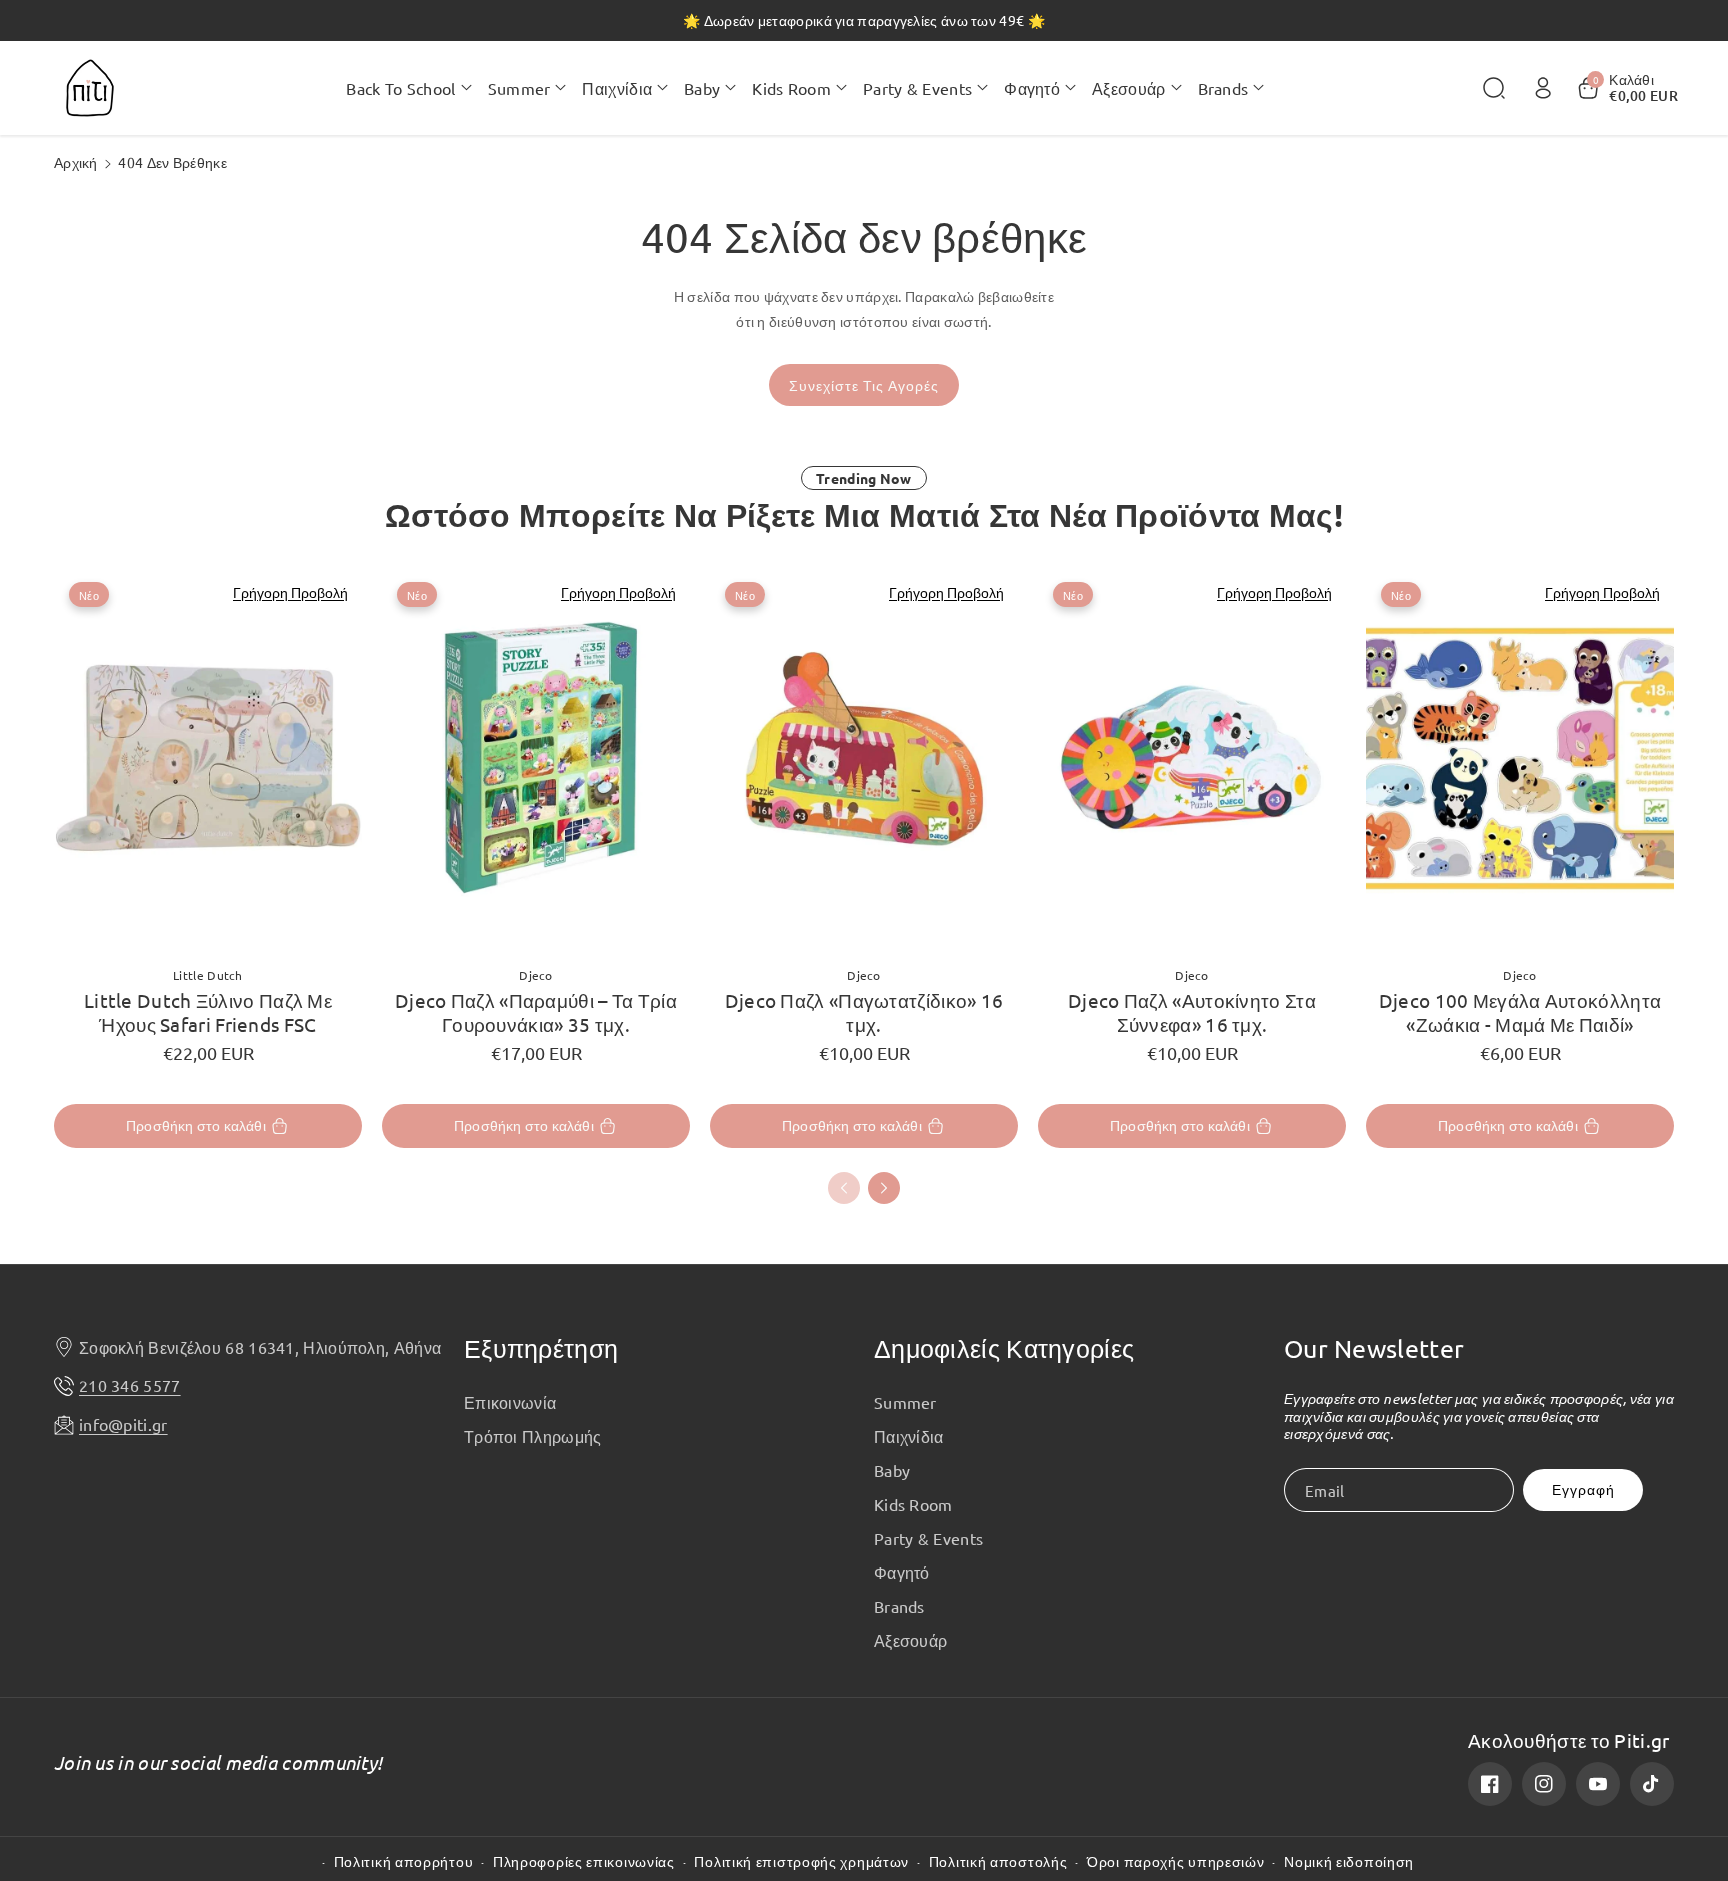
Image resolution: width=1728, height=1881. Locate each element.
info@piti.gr (123, 1424)
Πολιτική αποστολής (998, 1861)
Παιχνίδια (909, 1436)
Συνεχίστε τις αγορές (864, 385)
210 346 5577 (130, 1385)
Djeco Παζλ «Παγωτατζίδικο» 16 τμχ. (864, 1012)
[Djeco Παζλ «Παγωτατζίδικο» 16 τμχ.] (864, 758)
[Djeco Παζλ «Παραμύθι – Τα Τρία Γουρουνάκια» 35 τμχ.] (536, 758)
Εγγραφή (1583, 1489)
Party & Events (928, 1538)
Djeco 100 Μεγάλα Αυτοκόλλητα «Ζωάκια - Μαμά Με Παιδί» (1520, 1012)
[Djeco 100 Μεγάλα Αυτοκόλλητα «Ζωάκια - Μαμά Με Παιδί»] (1520, 758)
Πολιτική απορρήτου (404, 1861)
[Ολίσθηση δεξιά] (884, 1188)
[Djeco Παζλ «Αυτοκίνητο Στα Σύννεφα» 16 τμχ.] (1192, 758)
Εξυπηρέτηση (541, 1348)
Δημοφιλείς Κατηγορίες (1004, 1348)
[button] (408, 88)
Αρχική (76, 162)
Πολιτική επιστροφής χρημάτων (801, 1861)
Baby (892, 1470)
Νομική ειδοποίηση (1349, 1861)
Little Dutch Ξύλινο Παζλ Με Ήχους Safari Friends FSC (208, 1012)
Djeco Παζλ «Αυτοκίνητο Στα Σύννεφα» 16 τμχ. (1192, 1012)
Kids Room (913, 1504)
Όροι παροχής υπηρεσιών (1175, 1861)
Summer (905, 1402)
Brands (899, 1606)
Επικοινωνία (510, 1402)
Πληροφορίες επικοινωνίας (584, 1861)
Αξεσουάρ (910, 1640)
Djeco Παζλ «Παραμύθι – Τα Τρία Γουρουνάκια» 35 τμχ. (536, 1012)
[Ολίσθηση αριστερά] (844, 1188)
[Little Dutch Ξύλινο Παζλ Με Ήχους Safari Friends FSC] (208, 758)
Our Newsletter (1374, 1348)
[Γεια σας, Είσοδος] (1543, 88)
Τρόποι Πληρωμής (533, 1436)
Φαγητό (902, 1572)
